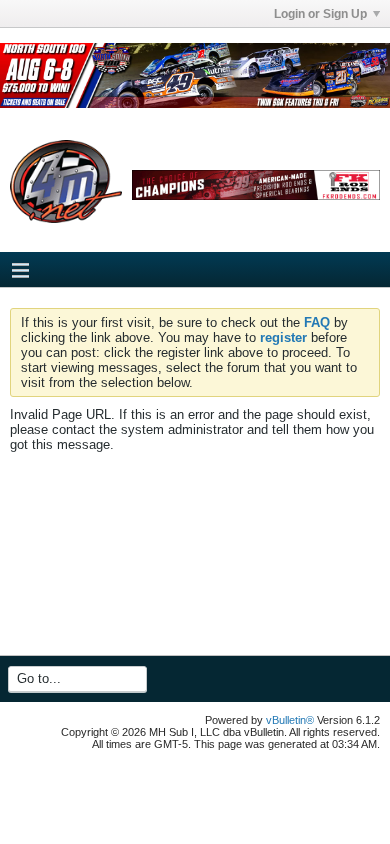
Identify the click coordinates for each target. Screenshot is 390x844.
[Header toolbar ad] (256, 185)
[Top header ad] (195, 75)
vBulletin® (290, 720)
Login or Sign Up (320, 14)
